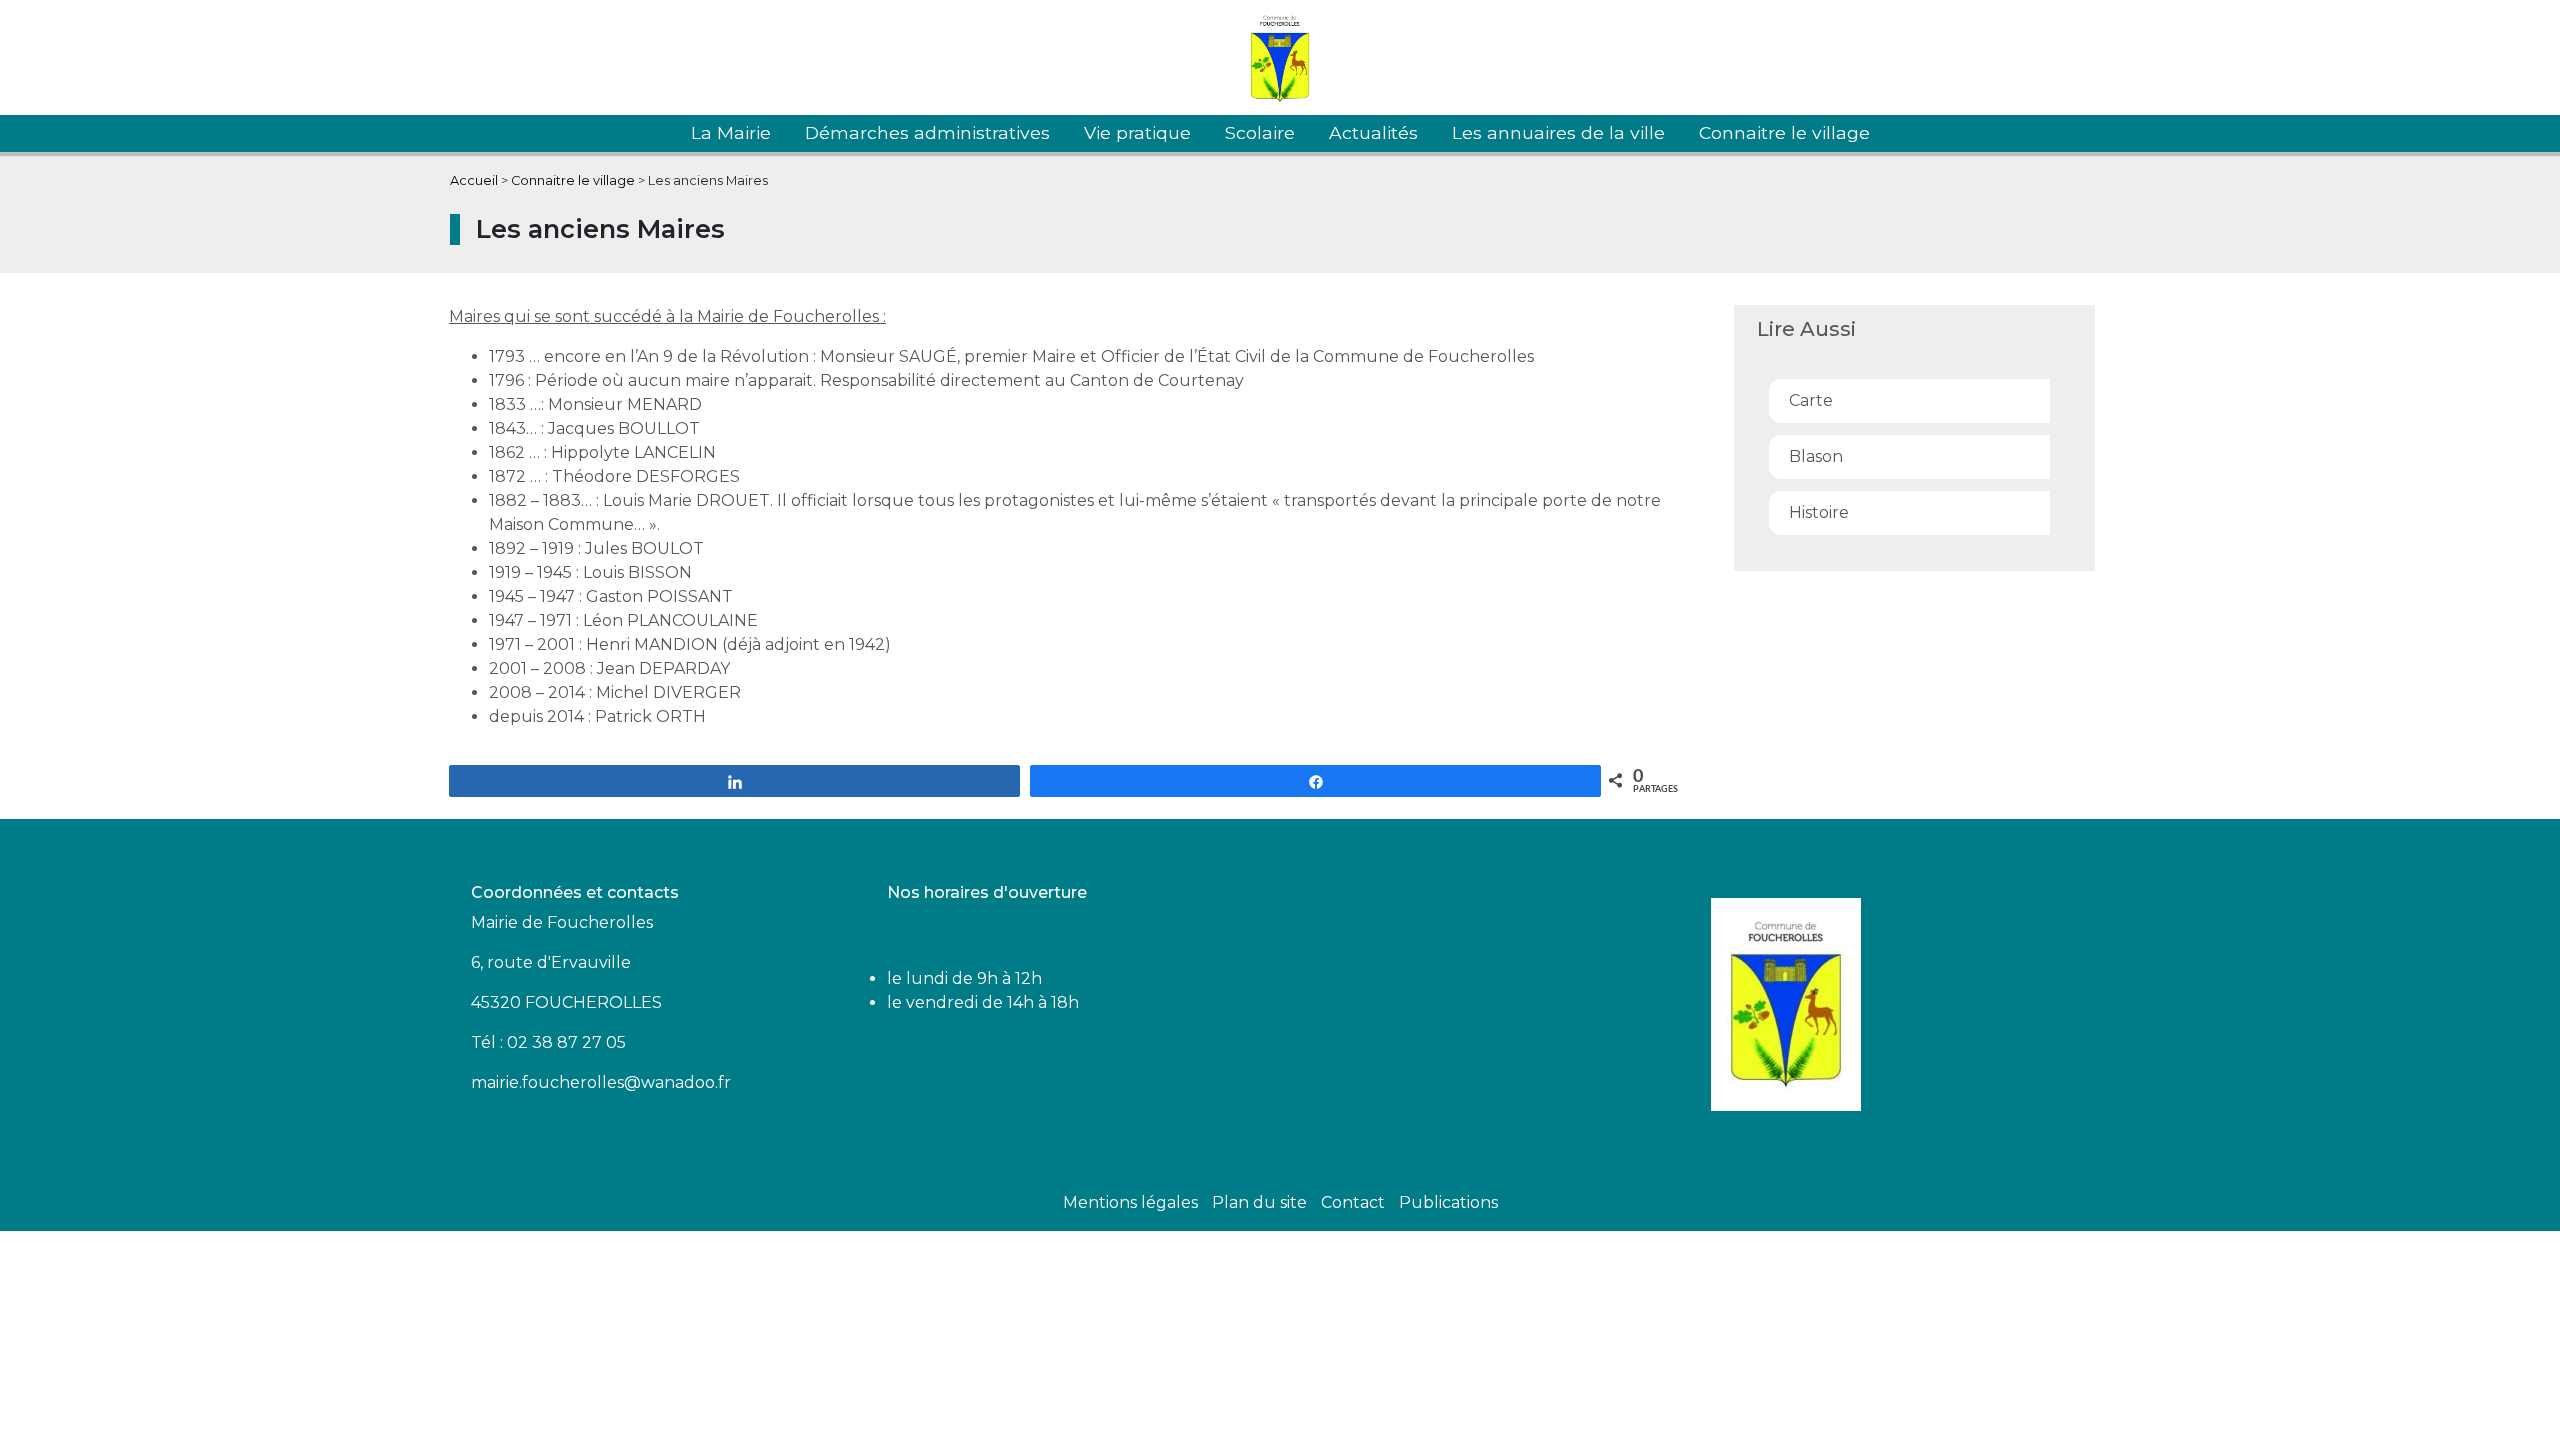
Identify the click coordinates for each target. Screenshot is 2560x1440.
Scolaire (1260, 132)
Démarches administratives (927, 132)
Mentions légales (1130, 1202)
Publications (1448, 1202)
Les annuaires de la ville (1558, 132)
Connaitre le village (1784, 132)
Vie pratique (1137, 132)
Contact (1353, 1202)
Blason (1816, 456)
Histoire (1819, 512)
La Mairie (731, 132)
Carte (1811, 400)
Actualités (1373, 132)
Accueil (474, 180)
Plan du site (1259, 1202)
